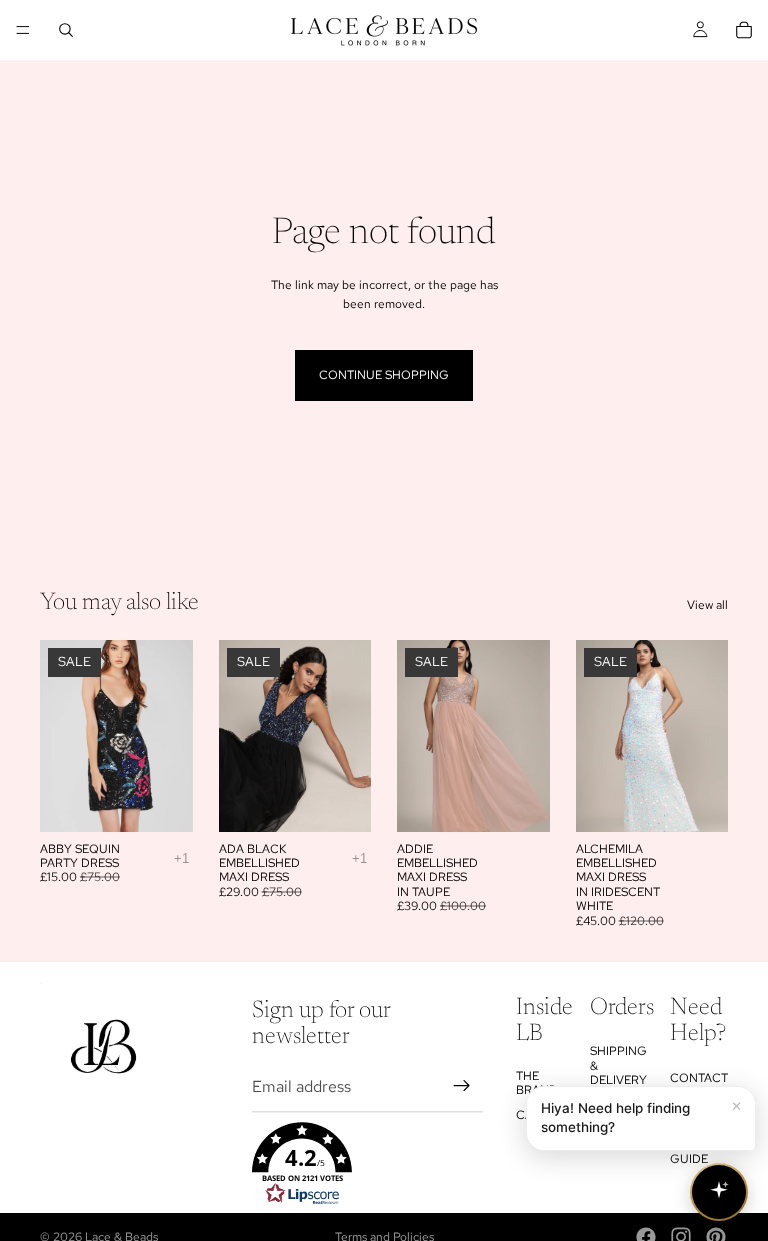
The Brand (537, 1082)
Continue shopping (384, 375)
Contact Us (699, 1084)
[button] (367, 1163)
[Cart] (744, 30)
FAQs (685, 1118)
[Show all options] (181, 858)
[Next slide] (171, 736)
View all (707, 605)
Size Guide (689, 1152)
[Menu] (23, 30)
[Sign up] (462, 1086)
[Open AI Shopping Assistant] (719, 1192)
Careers (543, 1114)
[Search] (66, 30)
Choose (179, 800)
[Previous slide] (62, 736)
